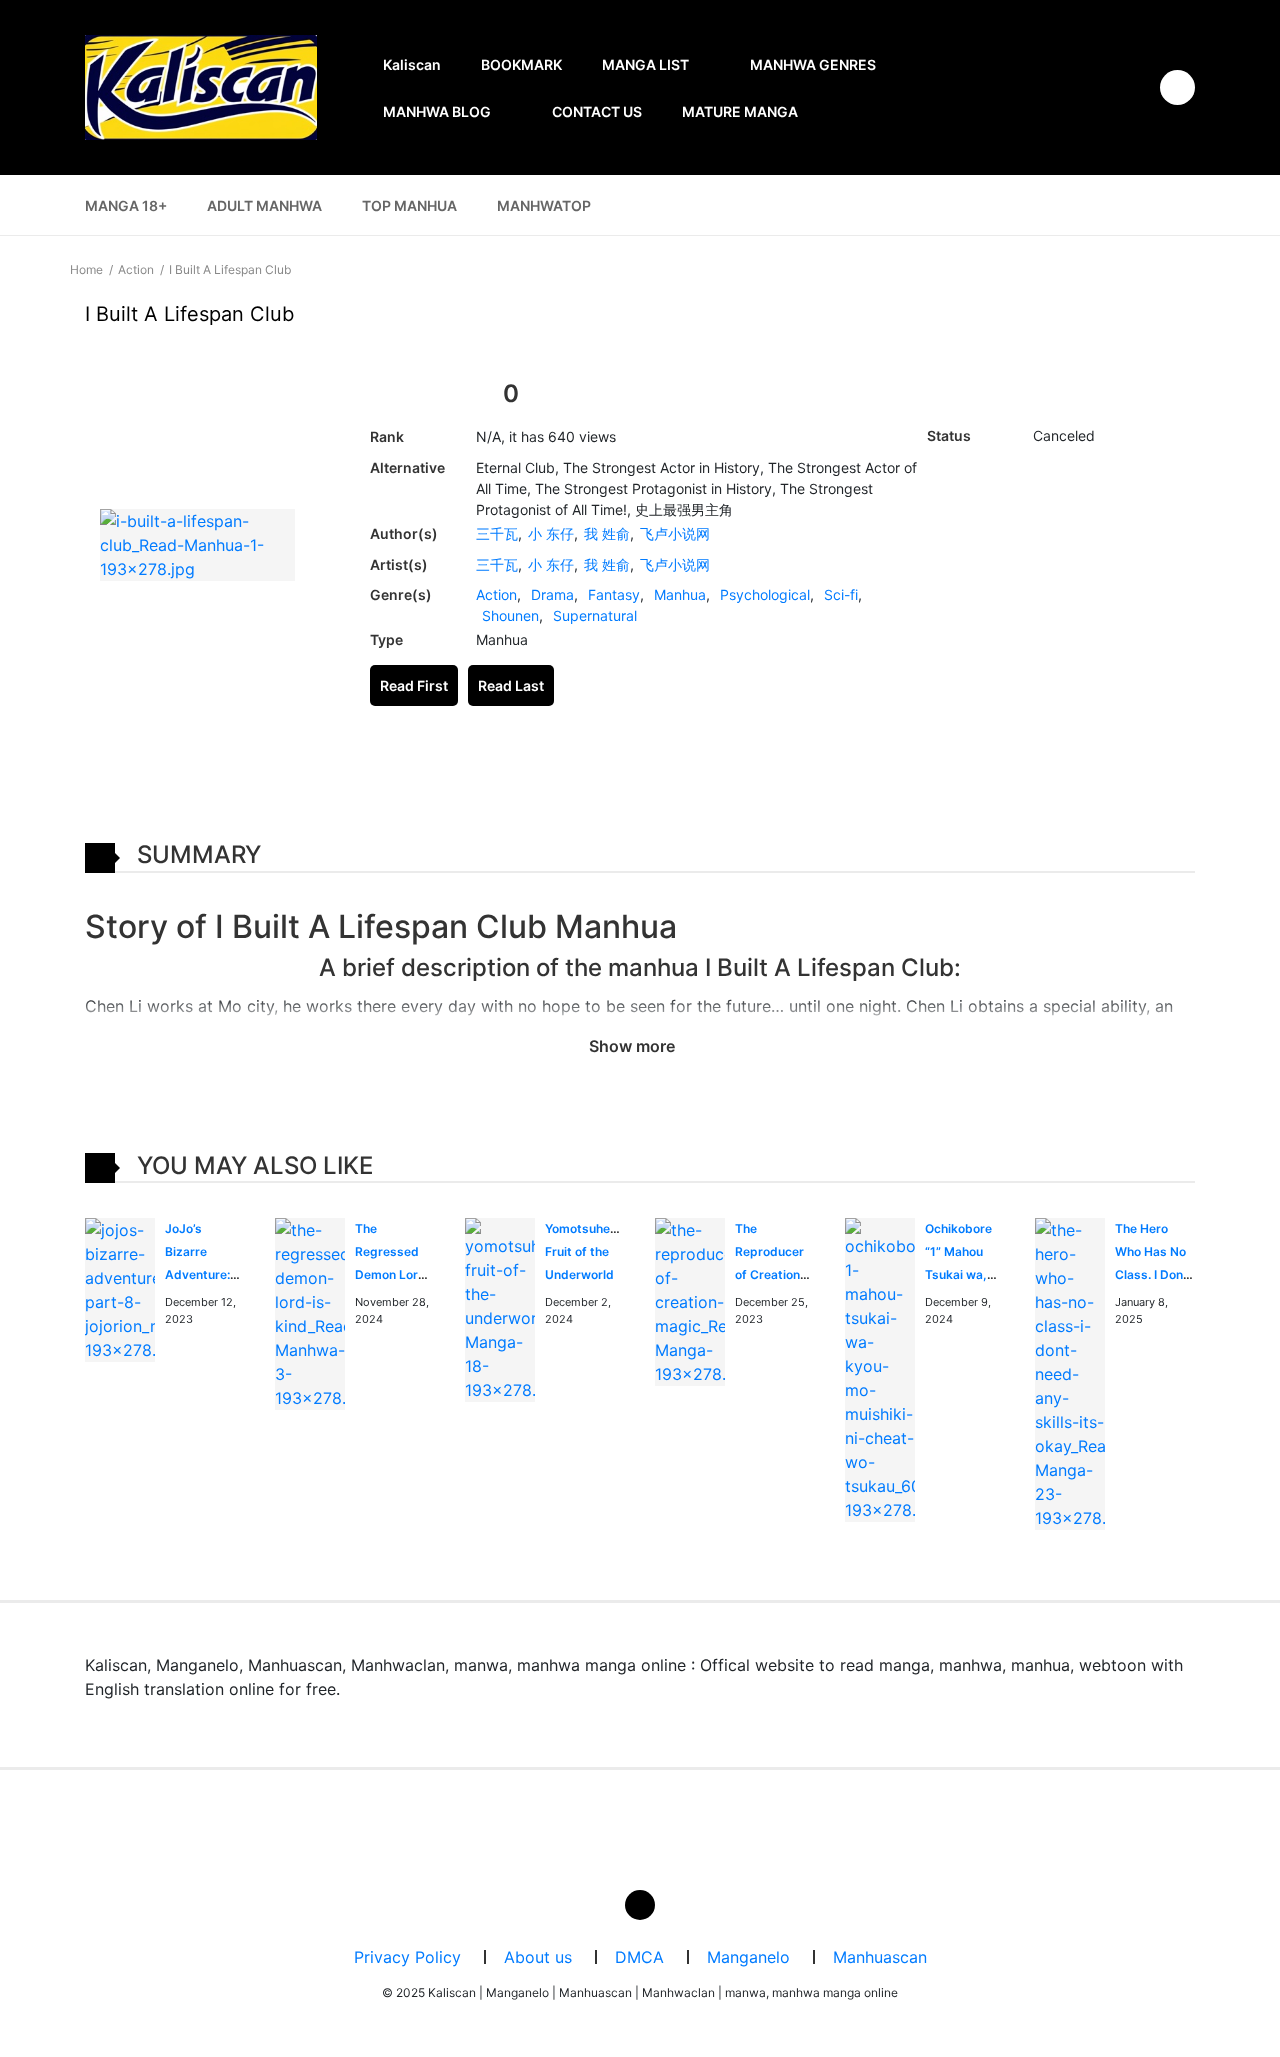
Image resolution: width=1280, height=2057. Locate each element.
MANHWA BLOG (437, 111)
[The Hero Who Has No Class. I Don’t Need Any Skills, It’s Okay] (1070, 1372)
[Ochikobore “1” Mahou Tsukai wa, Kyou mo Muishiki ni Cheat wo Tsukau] (880, 1368)
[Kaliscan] (201, 86)
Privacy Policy (407, 1957)
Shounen (510, 615)
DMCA (639, 1957)
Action (496, 594)
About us (538, 1957)
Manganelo (748, 1957)
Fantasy (614, 594)
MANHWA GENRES (813, 64)
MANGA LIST (645, 64)
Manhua (680, 594)
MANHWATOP (544, 205)
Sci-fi (841, 594)
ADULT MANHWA (264, 205)
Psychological (765, 594)
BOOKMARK (521, 64)
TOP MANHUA (409, 205)
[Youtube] (640, 1905)
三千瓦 (497, 533)
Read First (414, 685)
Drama (552, 594)
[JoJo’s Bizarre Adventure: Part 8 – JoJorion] (120, 1288)
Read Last (511, 685)
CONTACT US (597, 111)
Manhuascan (880, 1957)
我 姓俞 (607, 533)
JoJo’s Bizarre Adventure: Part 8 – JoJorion (197, 1274)
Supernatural (595, 615)
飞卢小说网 (675, 533)
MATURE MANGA (740, 111)
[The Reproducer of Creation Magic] (690, 1300)
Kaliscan (412, 64)
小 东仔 (551, 533)
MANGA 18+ (126, 205)
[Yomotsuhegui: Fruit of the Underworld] (500, 1308)
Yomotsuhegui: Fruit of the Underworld (588, 1251)
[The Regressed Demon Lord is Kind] (310, 1312)
